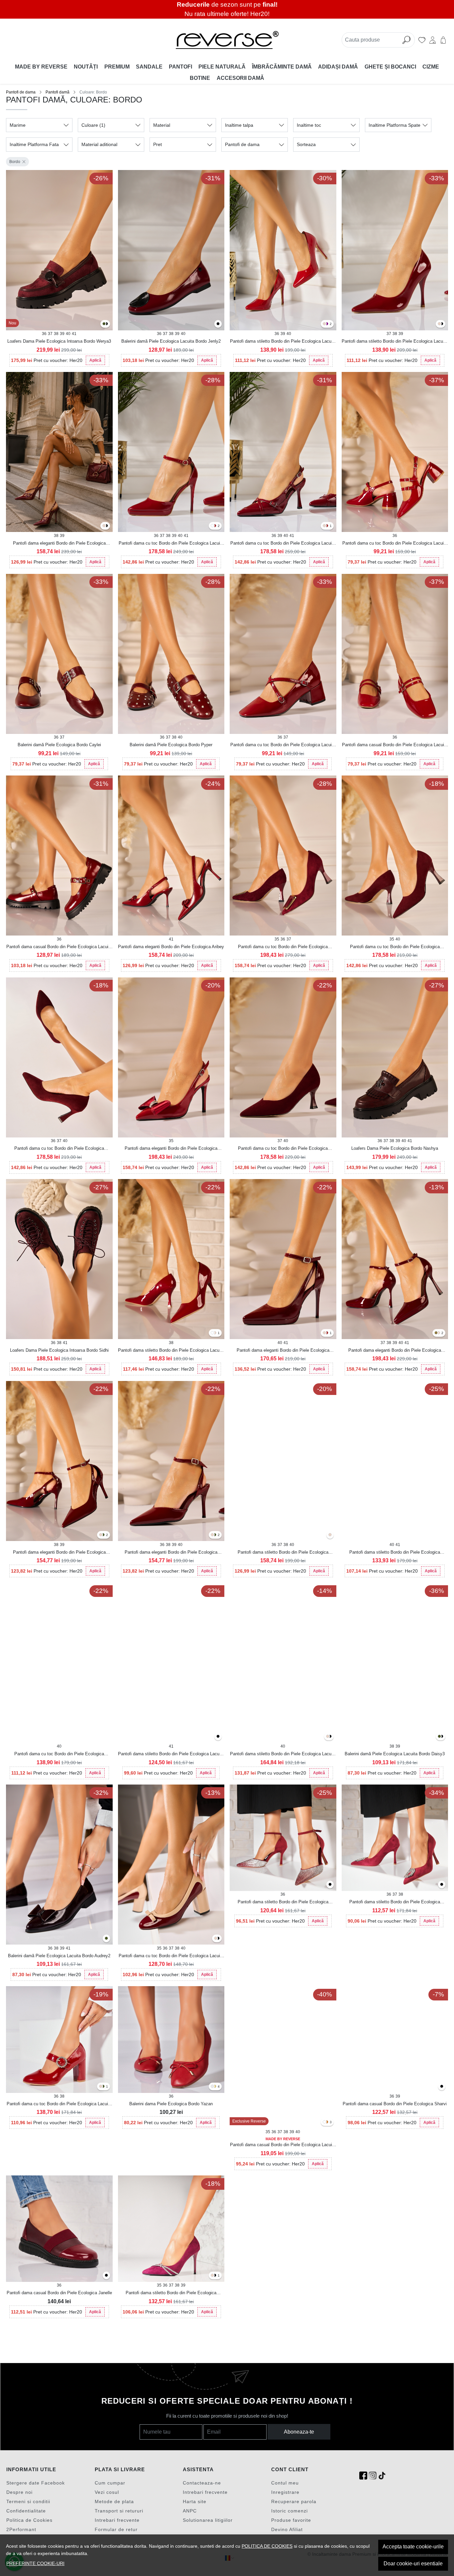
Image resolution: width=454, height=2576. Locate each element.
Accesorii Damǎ (240, 78)
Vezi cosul (107, 2492)
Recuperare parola (294, 2501)
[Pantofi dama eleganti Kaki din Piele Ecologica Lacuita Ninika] (215, 1535)
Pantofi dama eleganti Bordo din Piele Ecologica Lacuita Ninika (171, 1553)
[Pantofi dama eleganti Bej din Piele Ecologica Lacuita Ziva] (101, 1535)
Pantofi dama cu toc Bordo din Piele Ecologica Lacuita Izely (171, 544)
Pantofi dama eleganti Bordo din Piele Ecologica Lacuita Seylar (59, 544)
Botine (200, 78)
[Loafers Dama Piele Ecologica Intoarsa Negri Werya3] (106, 324)
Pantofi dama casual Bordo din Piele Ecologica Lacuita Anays (395, 745)
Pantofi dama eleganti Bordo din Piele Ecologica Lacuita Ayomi (395, 1351)
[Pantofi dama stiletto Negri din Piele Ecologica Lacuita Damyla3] (330, 1737)
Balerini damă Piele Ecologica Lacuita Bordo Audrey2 (59, 1956)
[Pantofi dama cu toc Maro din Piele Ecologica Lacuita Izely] (215, 526)
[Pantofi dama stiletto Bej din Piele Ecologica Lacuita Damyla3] (328, 1737)
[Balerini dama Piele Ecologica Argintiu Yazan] (212, 2087)
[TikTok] (382, 2476)
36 (44, 334)
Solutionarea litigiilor (208, 2520)
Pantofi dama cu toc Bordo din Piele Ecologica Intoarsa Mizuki (283, 947)
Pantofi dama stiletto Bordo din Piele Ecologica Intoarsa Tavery (171, 2293)
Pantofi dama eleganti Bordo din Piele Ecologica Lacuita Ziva (59, 1553)
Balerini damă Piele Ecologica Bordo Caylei (59, 745)
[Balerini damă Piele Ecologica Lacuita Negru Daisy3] (442, 1737)
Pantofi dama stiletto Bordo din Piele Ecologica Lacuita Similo (283, 342)
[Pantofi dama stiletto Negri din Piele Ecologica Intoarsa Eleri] (330, 1885)
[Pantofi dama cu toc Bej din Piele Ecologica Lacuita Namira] (101, 2087)
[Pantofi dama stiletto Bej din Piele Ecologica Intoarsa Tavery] (212, 2276)
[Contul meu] (433, 40)
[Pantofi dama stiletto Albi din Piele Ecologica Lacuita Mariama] (212, 1333)
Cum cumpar (110, 2483)
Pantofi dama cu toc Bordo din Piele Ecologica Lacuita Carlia (283, 745)
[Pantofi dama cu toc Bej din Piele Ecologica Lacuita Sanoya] (324, 526)
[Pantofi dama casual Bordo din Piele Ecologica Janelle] (59, 2229)
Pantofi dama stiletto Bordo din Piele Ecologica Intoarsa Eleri (283, 1902)
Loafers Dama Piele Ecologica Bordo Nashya (395, 1148)
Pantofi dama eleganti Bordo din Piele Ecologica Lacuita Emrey (171, 1149)
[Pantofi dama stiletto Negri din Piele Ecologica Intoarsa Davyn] (442, 1885)
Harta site (195, 2501)
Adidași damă (338, 67)
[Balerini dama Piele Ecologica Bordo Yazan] (171, 2040)
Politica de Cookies (29, 2520)
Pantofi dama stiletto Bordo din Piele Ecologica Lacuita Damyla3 (283, 1754)
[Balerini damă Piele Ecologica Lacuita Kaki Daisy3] (439, 1737)
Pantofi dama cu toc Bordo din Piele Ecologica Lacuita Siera (171, 1956)
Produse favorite (291, 2520)
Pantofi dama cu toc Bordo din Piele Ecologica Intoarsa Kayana (395, 947)
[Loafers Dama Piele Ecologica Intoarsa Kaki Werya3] (104, 324)
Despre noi (19, 2492)
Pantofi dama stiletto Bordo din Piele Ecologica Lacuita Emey (395, 342)
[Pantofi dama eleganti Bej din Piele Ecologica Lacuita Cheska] (324, 1333)
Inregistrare (285, 2492)
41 (74, 334)
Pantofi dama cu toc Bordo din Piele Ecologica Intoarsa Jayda (283, 1149)
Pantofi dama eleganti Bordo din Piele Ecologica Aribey (171, 947)
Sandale (149, 67)
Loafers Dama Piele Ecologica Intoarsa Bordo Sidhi (59, 1350)
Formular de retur (116, 2529)
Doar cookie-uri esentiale (413, 2564)
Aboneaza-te (299, 2432)
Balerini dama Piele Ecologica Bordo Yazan (171, 2104)
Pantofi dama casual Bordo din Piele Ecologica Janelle (59, 2293)
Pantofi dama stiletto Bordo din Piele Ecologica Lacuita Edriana (171, 1754)
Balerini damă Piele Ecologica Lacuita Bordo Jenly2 (171, 341)
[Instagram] (373, 2476)
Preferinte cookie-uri (35, 2563)
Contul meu (285, 2483)
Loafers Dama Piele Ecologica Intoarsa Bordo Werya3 (59, 341)
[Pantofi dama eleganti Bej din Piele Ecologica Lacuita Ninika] (212, 1535)
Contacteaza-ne (202, 2483)
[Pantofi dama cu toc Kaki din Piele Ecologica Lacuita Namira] (103, 2087)
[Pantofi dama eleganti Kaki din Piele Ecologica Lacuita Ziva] (103, 1535)
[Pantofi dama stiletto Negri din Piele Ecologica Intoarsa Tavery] (215, 2276)
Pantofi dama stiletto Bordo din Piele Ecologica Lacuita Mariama (171, 1351)
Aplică (95, 360)
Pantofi (180, 67)
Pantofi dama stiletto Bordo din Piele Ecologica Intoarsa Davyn (395, 1902)
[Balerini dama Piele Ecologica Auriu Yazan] (215, 2087)
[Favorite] (422, 40)
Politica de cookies (267, 2546)
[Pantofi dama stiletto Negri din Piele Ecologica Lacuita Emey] (442, 324)
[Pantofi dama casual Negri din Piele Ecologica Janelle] (106, 2276)
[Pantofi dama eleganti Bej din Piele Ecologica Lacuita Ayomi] (438, 1333)
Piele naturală (222, 67)
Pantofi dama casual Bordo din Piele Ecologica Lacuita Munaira (59, 947)
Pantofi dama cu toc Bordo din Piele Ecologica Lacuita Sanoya (283, 544)
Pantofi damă (57, 92)
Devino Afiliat (287, 2529)
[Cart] (443, 40)
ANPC (190, 2511)
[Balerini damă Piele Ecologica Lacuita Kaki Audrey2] (106, 1939)
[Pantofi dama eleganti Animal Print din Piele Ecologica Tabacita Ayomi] (436, 1333)
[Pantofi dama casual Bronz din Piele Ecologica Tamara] (327, 2122)
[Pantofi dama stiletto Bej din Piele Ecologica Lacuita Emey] (439, 324)
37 (50, 334)
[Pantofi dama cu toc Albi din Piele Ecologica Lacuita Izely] (212, 526)
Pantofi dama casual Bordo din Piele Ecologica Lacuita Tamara (283, 2145)
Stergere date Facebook (36, 2483)
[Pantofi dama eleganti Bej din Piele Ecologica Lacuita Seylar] (104, 526)
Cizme (431, 67)
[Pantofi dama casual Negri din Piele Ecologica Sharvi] (442, 2087)
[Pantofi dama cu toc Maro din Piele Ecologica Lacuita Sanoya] (327, 526)
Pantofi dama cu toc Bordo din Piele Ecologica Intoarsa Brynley (59, 1149)
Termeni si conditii (28, 2501)
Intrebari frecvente (117, 2520)
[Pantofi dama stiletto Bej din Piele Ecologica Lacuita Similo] (324, 324)
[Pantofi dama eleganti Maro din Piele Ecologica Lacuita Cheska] (327, 1333)
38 (56, 334)
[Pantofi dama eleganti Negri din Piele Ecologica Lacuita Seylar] (106, 526)
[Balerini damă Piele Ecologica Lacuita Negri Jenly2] (218, 324)
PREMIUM (117, 67)
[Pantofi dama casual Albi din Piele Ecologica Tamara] (324, 2122)
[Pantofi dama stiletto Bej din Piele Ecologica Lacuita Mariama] (215, 1333)
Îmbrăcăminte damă (282, 67)
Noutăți (86, 67)
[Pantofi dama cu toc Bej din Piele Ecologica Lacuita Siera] (216, 1939)
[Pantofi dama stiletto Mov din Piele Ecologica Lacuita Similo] (327, 324)
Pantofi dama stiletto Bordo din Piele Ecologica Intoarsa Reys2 (395, 1553)
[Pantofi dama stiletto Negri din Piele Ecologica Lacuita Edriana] (218, 1737)
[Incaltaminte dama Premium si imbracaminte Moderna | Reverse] (227, 40)
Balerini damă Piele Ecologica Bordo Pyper (171, 745)
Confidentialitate (26, 2511)
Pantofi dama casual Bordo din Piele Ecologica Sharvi (395, 2104)
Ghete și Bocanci (390, 67)
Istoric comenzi (289, 2511)
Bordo (15, 162)
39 (62, 334)
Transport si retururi (119, 2511)
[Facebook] (363, 2476)
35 (277, 939)
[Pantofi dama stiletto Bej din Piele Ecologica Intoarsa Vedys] (330, 1535)
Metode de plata (114, 2501)
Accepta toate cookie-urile (413, 2547)
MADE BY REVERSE (41, 67)
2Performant (21, 2529)
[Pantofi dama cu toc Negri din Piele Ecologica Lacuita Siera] (218, 1939)
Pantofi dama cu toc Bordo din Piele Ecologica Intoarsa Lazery (59, 1754)
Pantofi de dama (21, 92)
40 (68, 334)
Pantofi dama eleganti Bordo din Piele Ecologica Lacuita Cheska (283, 1351)
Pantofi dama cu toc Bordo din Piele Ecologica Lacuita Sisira (395, 544)
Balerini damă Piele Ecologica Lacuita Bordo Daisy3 (395, 1754)
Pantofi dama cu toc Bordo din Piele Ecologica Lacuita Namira (59, 2104)
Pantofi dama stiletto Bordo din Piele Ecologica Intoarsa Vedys (283, 1553)
